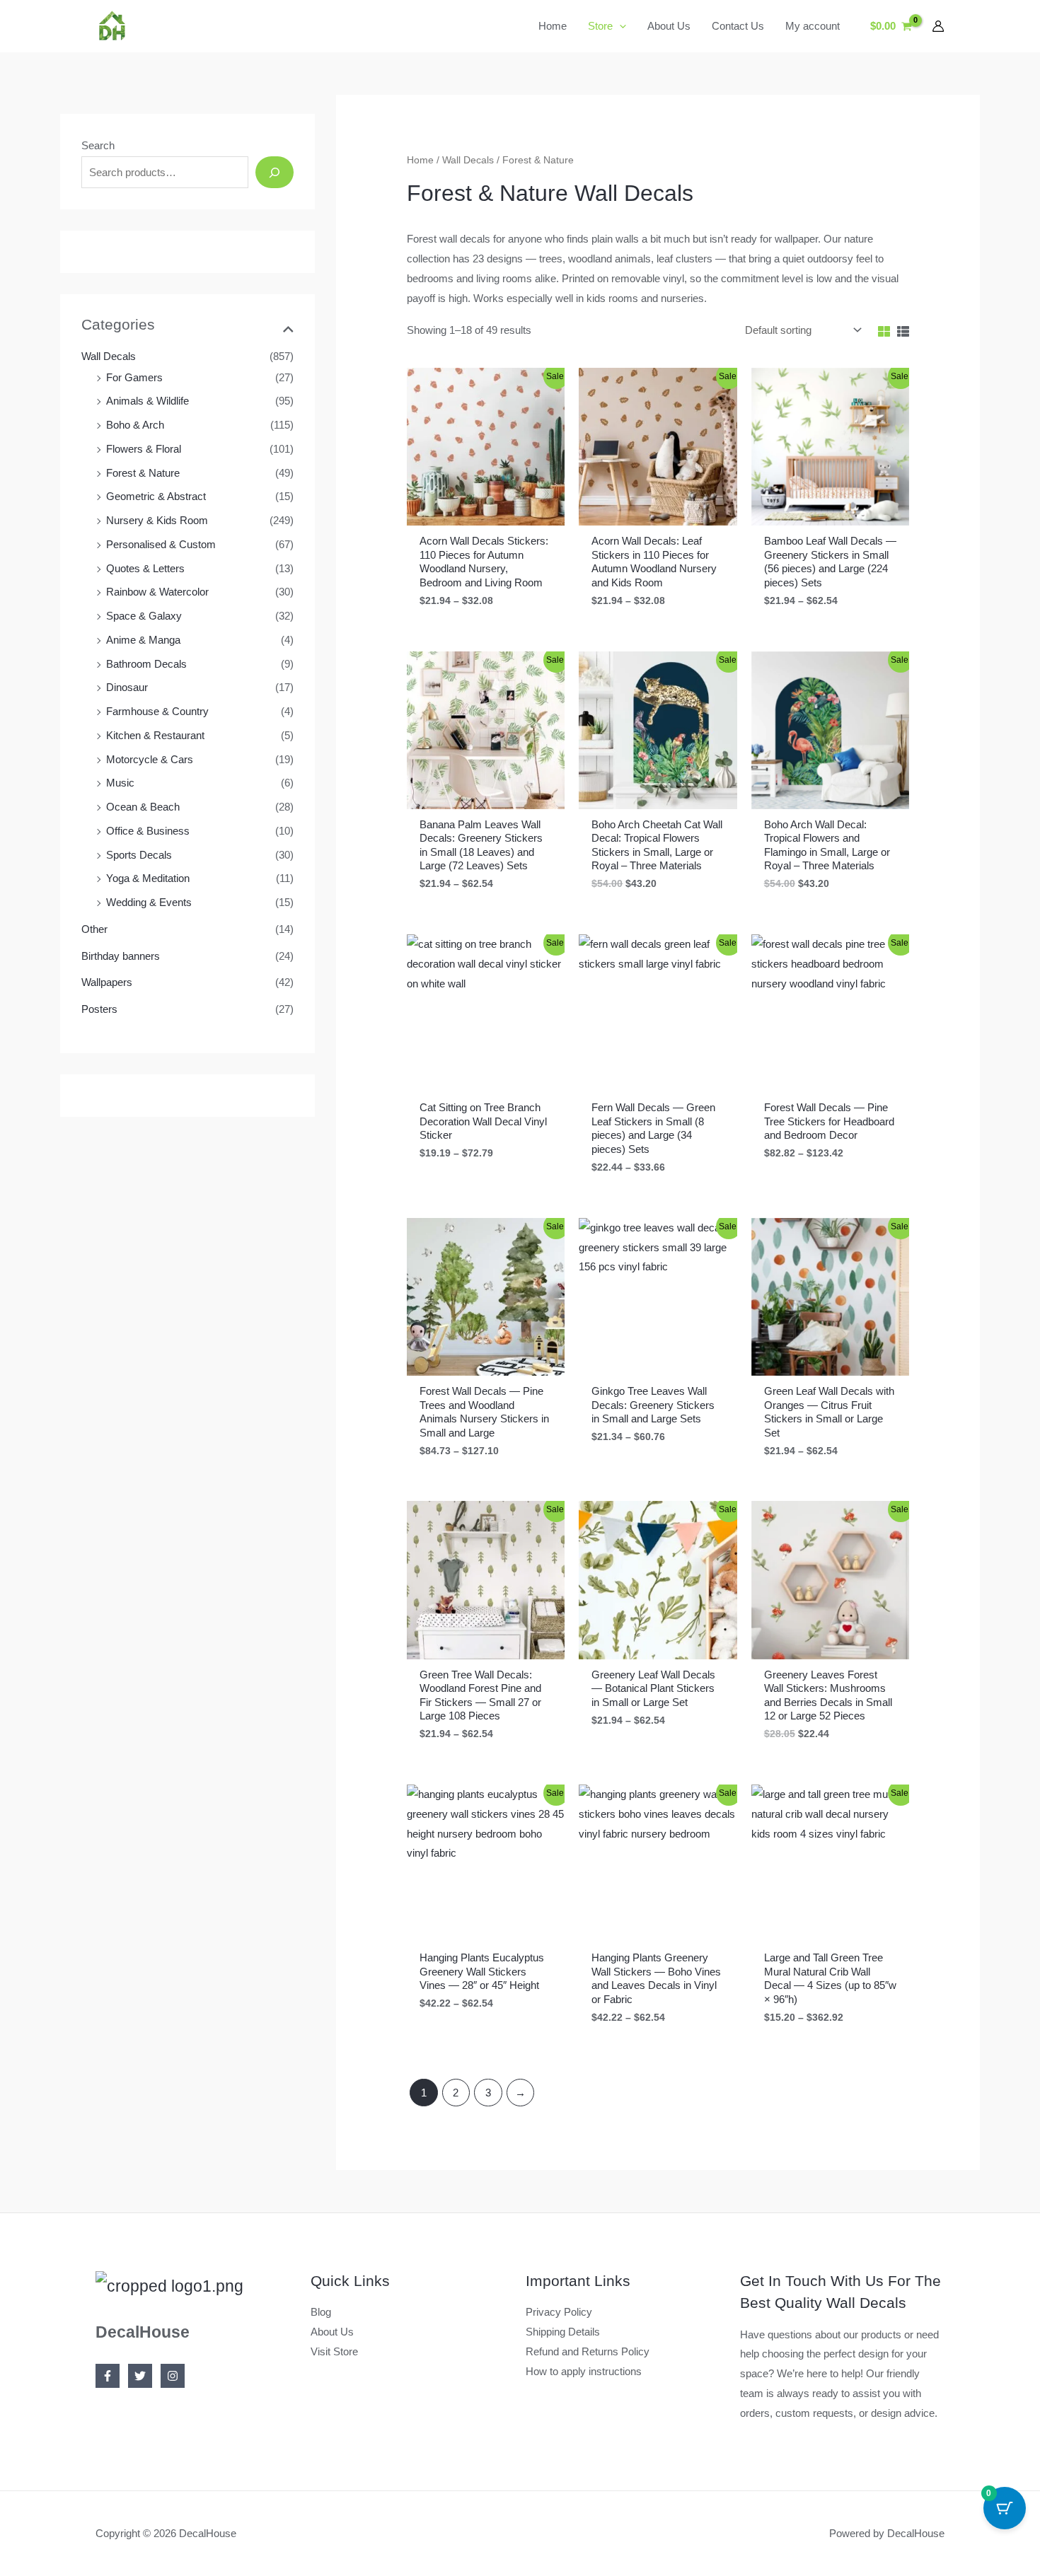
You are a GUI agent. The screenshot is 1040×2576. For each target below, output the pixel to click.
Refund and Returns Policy (588, 2351)
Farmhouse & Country (157, 711)
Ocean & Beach (143, 807)
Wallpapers (107, 982)
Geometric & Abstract (156, 496)
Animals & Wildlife (148, 401)
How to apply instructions (584, 2371)
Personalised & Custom (161, 544)
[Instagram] (173, 2376)
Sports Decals (139, 855)
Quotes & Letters (145, 568)
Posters (99, 1009)
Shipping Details (563, 2332)
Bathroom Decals (146, 664)
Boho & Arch (135, 425)
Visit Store (334, 2351)
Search (98, 145)
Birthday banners (121, 956)
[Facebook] (108, 2376)
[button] (619, 26)
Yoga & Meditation (148, 878)
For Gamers (134, 377)
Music (120, 783)
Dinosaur (127, 687)
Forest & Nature (143, 473)
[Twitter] (140, 2376)
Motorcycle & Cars (150, 759)
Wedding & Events (149, 902)
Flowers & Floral (144, 449)
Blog (321, 2312)
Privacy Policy (559, 2312)
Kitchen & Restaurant (155, 735)
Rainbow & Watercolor (157, 592)
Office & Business (148, 831)
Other (94, 929)
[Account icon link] (938, 26)
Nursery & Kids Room (157, 520)
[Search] (275, 172)
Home (420, 160)
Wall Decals (109, 356)
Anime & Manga (143, 640)
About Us (332, 2332)
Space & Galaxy (144, 616)
